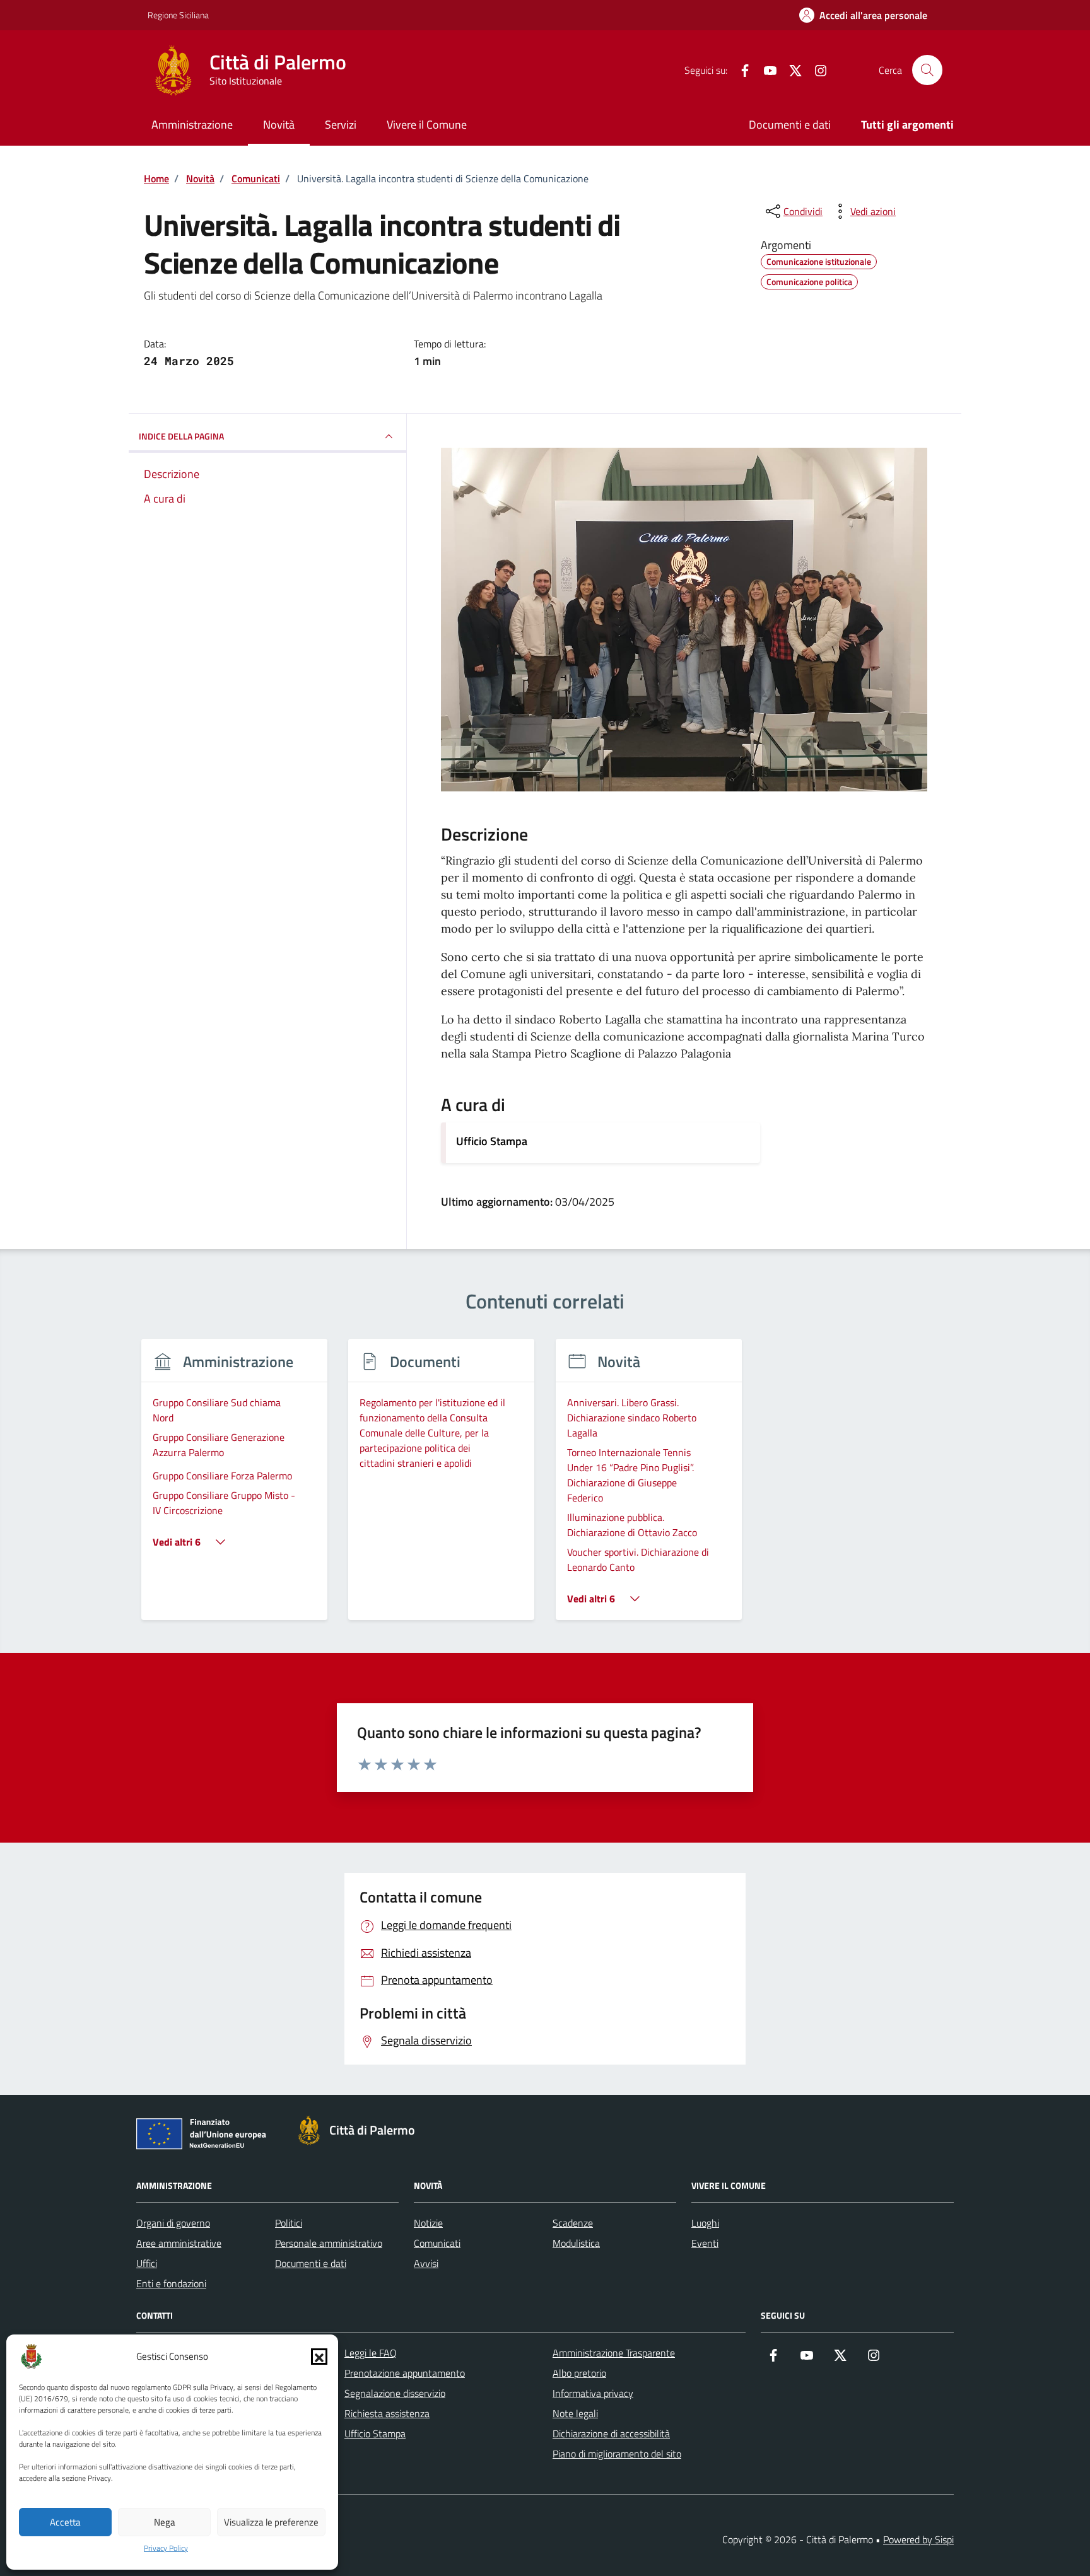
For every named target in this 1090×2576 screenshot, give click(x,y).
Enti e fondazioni (171, 2283)
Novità (279, 125)
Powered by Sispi (918, 2539)
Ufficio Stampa (492, 1141)
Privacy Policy (166, 2548)
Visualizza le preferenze (271, 2522)
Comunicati (437, 2243)
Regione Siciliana (178, 15)
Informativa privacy (593, 2393)
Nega (165, 2522)
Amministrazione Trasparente (614, 2353)
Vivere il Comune (427, 125)
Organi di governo (173, 2223)
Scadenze (573, 2223)
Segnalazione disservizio (395, 2393)
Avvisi (426, 2263)
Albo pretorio (579, 2373)
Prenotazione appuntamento (405, 2373)
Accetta (65, 2522)
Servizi (341, 125)
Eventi (705, 2243)
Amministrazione (192, 125)
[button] (319, 2357)
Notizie (428, 2223)
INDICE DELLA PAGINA (181, 436)
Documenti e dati (790, 125)
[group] (234, 1487)
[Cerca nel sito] (927, 70)
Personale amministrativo (329, 2243)
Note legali (575, 2413)
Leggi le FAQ (371, 2353)
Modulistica (576, 2243)
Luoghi (705, 2223)
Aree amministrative (179, 2243)
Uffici (147, 2263)
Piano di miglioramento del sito (617, 2454)
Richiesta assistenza (387, 2413)
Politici (289, 2223)
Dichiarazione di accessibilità (611, 2433)
